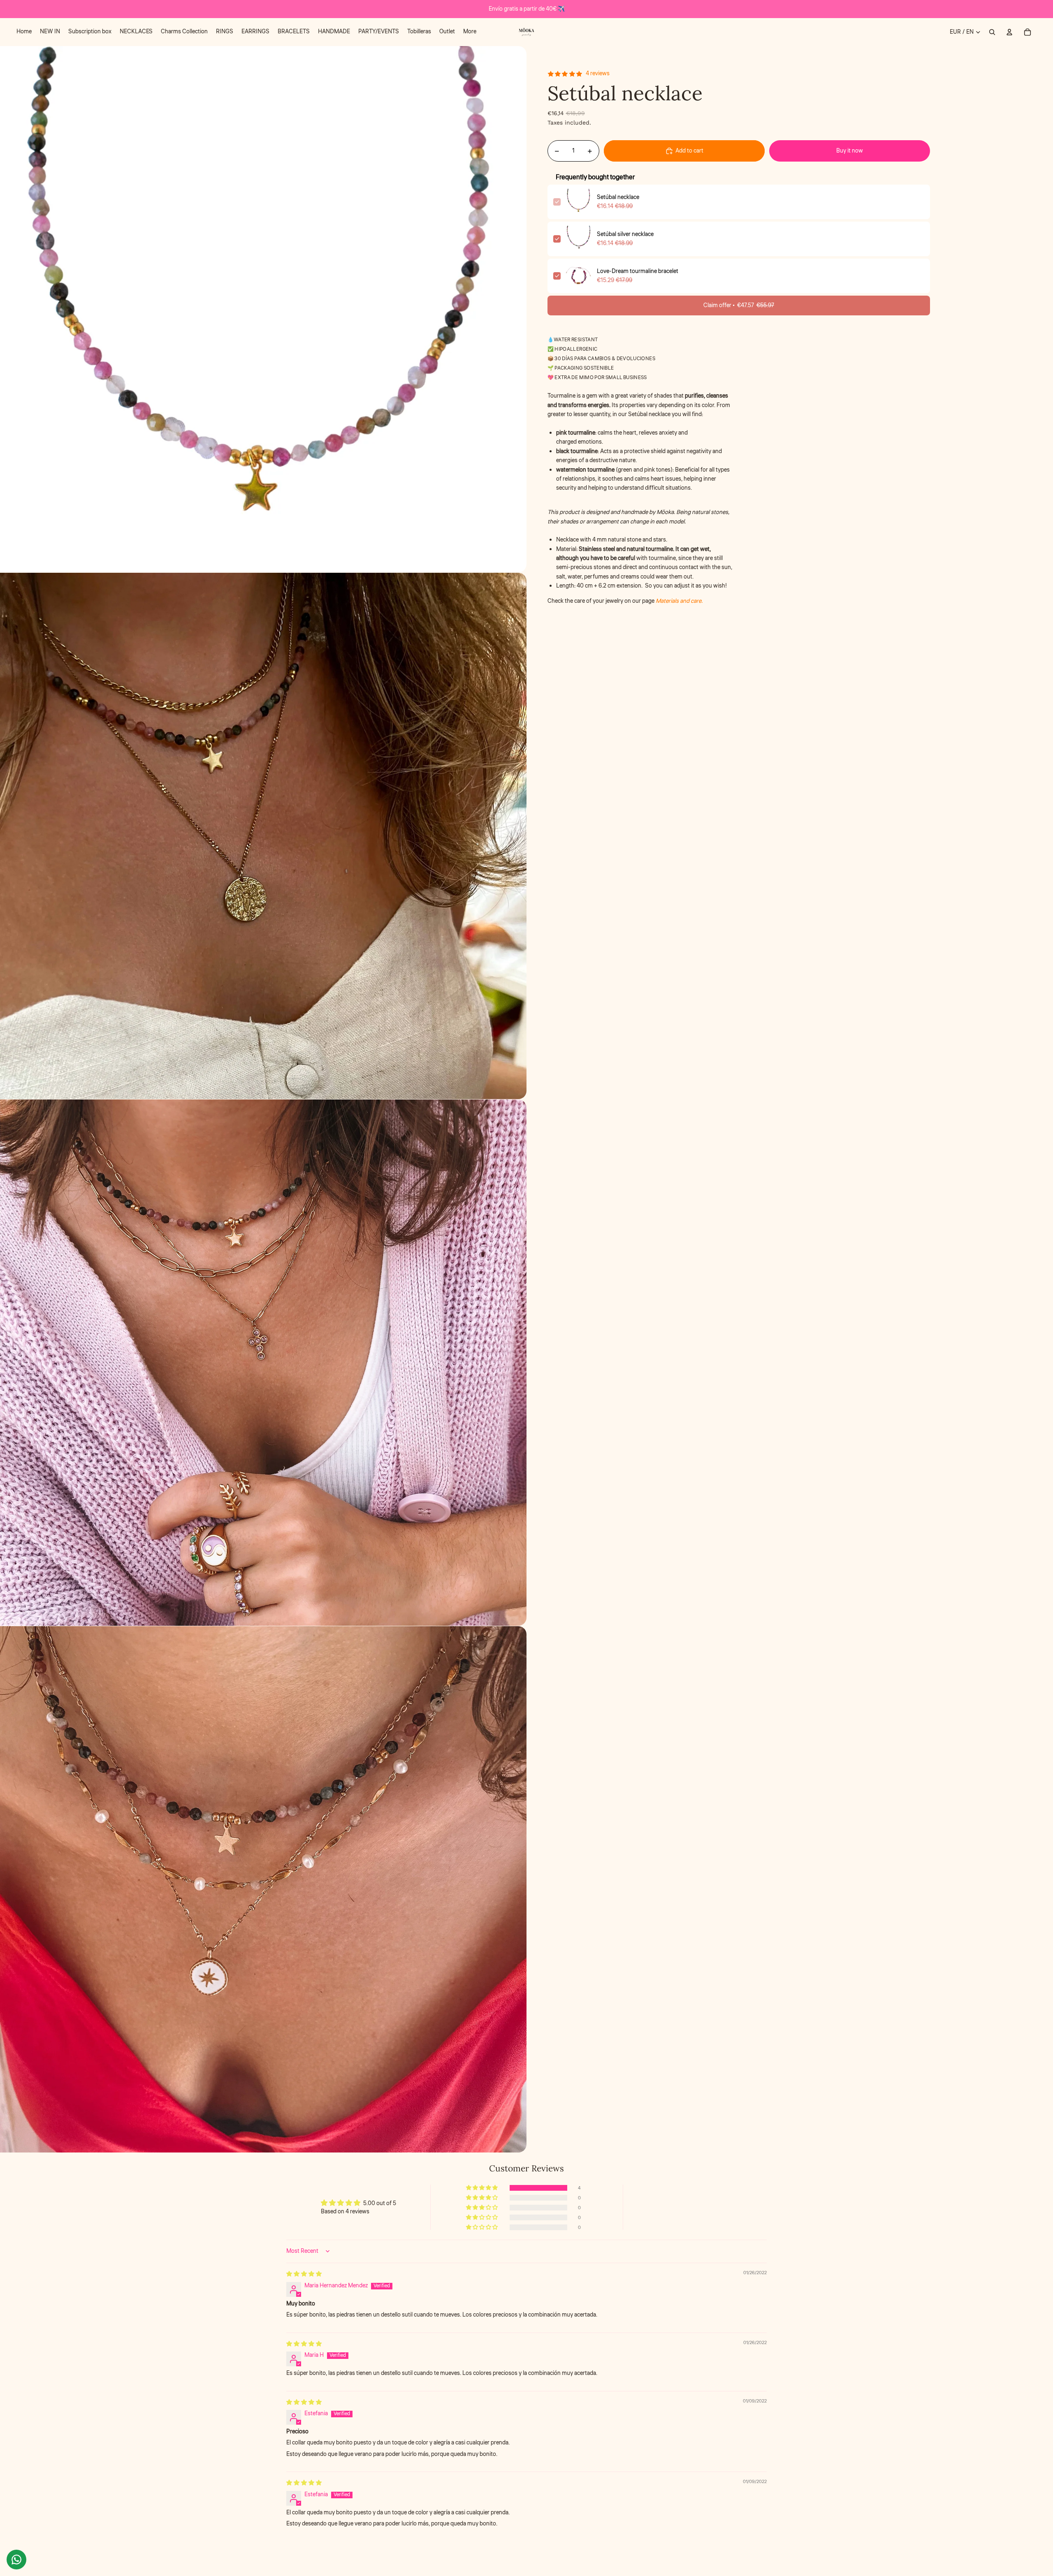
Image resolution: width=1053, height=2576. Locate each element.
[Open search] (992, 32)
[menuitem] (24, 32)
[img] (304, 2274)
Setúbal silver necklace (625, 234)
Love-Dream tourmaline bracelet (638, 271)
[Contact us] (16, 2560)
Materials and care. (679, 601)
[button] (482, 2188)
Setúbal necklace (618, 197)
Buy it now (850, 151)
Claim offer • (739, 306)
